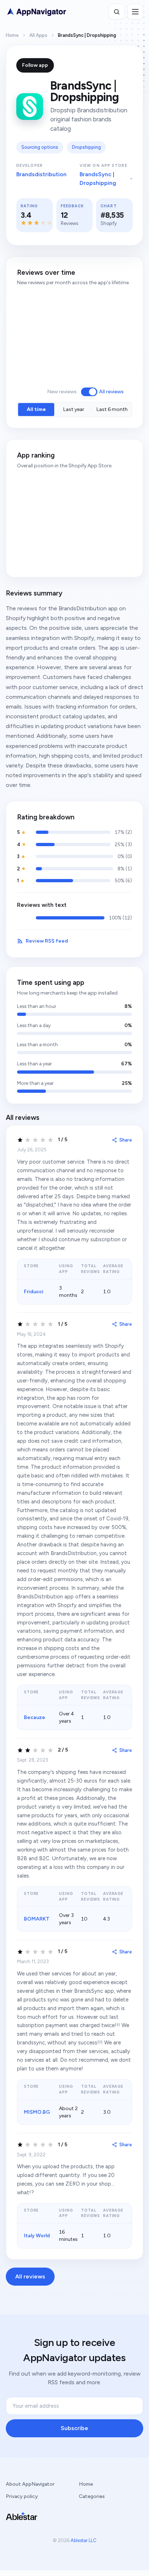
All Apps (38, 35)
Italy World (37, 2236)
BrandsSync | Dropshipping (98, 179)
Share (126, 1140)
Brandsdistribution (41, 174)
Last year (74, 409)
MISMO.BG (37, 2112)
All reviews (111, 392)
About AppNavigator (30, 2484)
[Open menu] (135, 12)
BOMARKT (37, 1919)
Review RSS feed (47, 941)
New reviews (62, 392)
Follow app (35, 65)
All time (36, 409)
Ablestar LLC (84, 2540)
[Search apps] (116, 12)
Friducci (34, 1292)
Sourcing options (40, 147)
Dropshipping (86, 147)
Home (12, 35)
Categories (92, 2496)
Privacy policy (22, 2496)
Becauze (35, 1717)
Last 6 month (112, 409)
